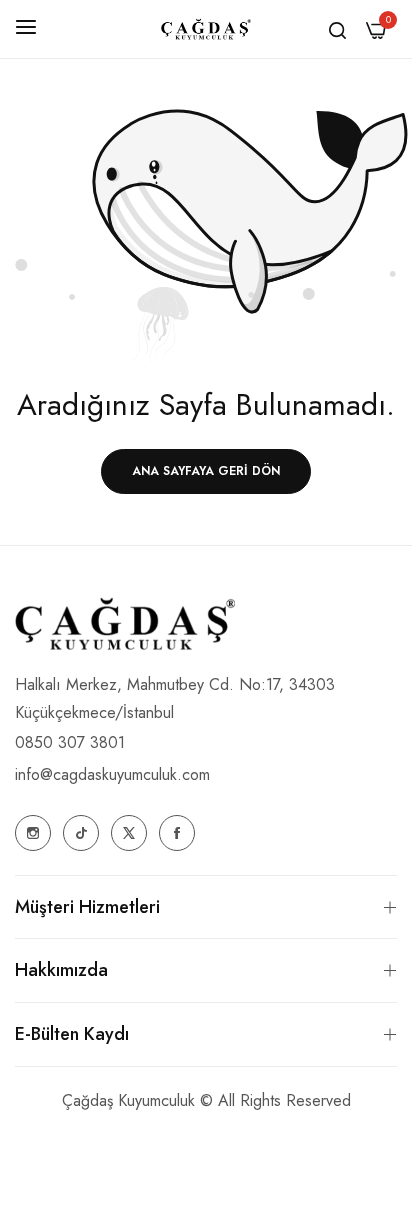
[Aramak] (337, 29)
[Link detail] (33, 833)
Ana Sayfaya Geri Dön (206, 471)
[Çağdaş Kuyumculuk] (206, 29)
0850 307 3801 (70, 742)
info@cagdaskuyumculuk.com (112, 774)
